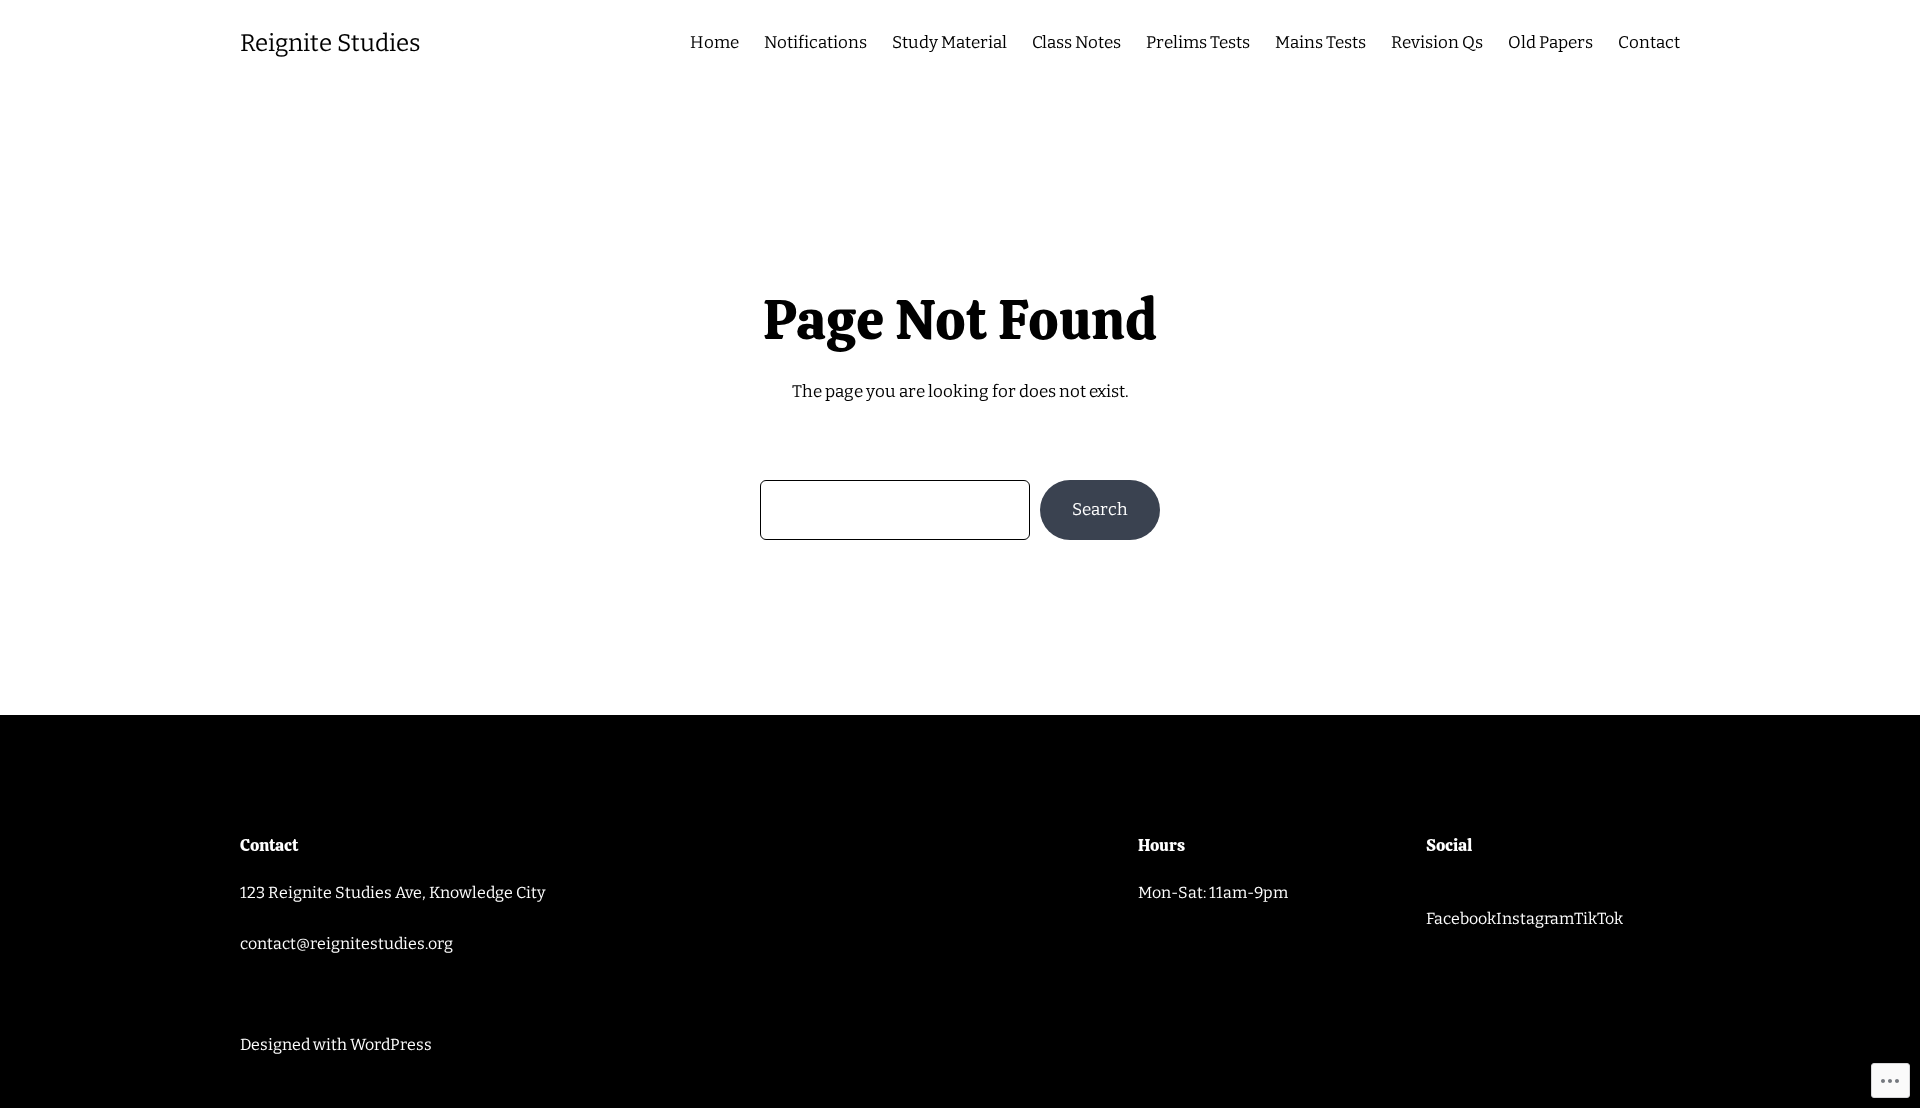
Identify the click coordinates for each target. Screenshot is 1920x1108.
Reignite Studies (330, 43)
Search (1100, 509)
